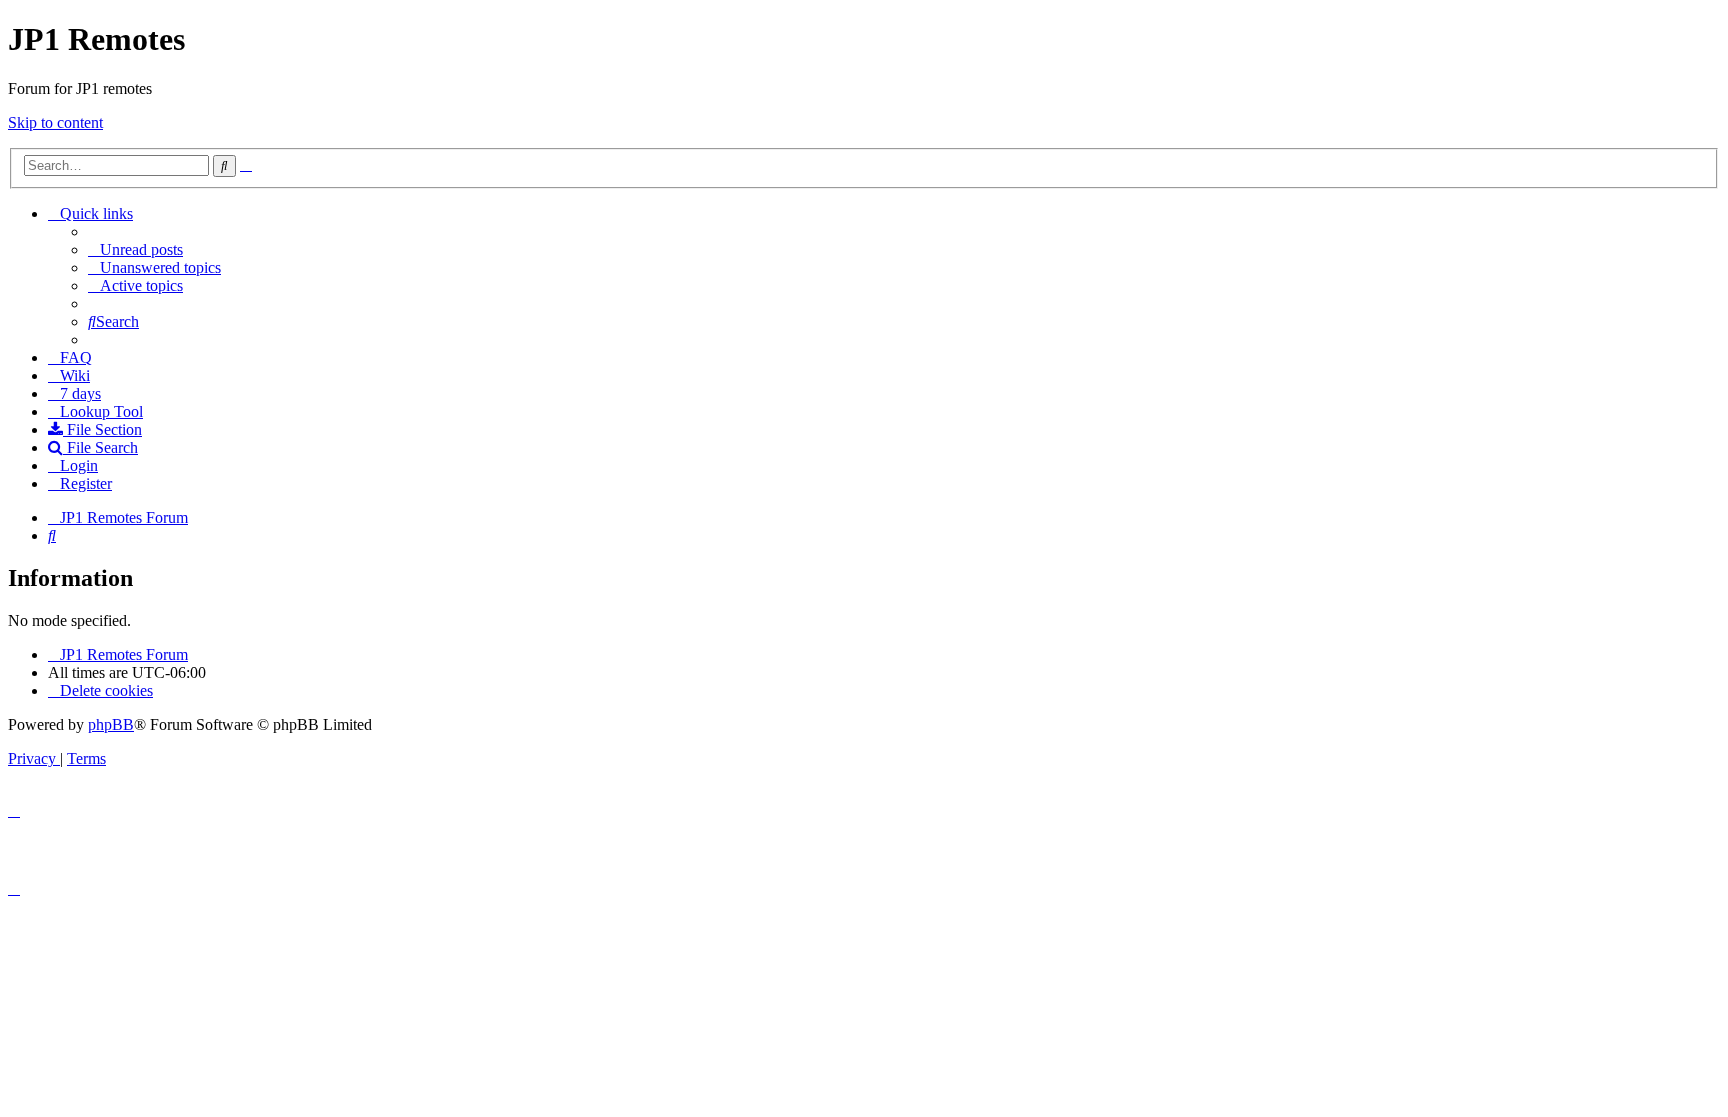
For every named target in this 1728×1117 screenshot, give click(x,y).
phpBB (111, 724)
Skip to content (55, 122)
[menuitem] (135, 249)
